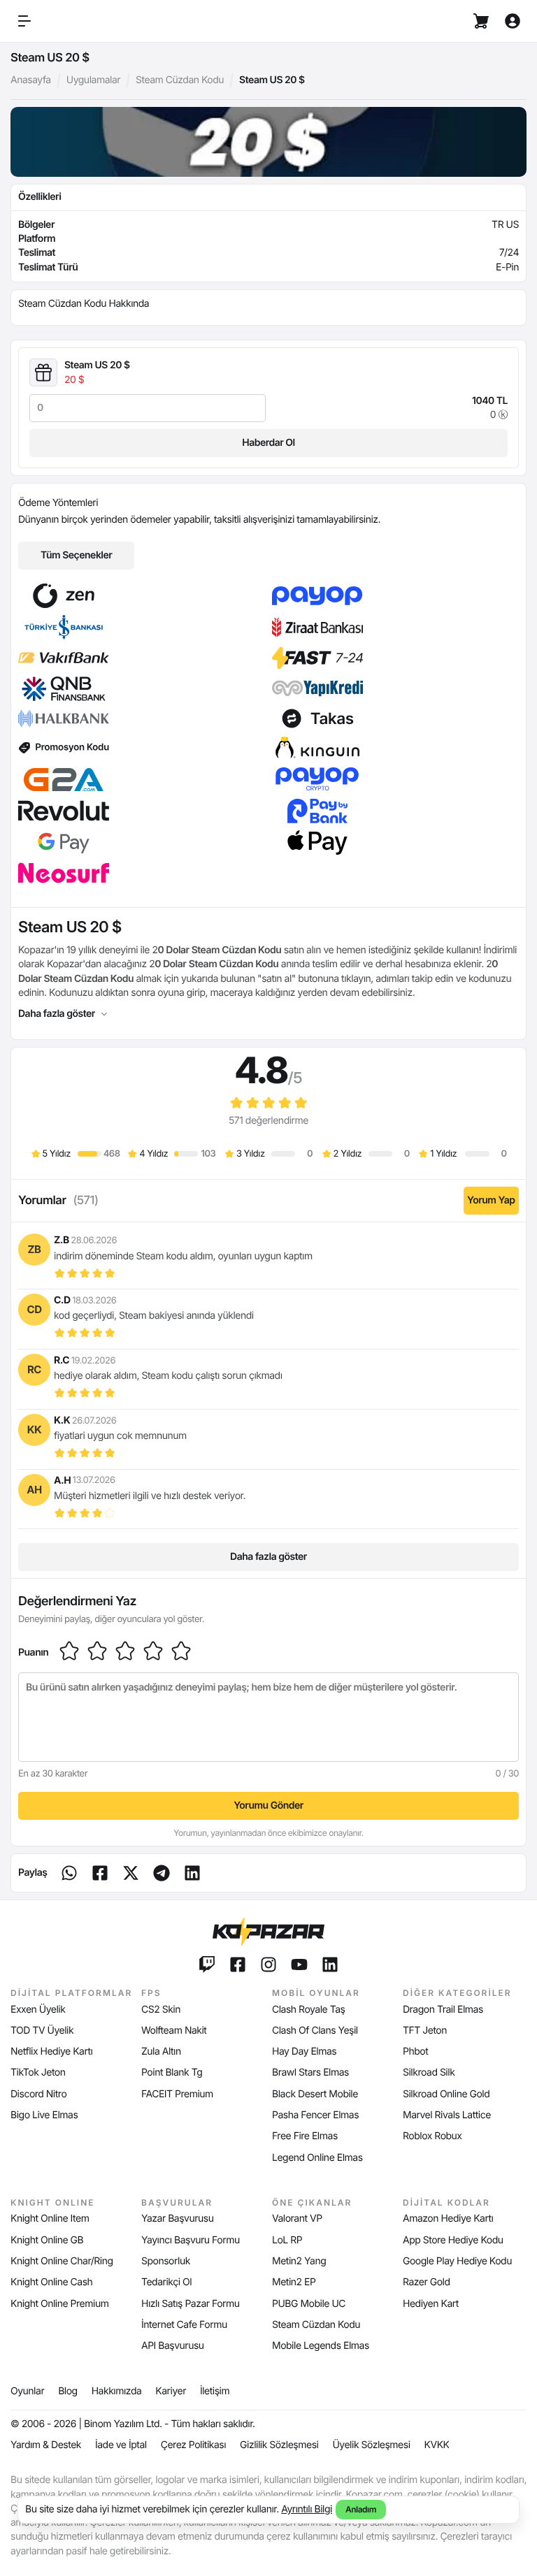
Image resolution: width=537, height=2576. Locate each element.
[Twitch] (207, 1964)
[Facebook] (100, 1873)
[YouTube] (299, 1964)
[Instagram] (268, 1964)
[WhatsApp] (69, 1873)
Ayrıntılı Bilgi (307, 2509)
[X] (131, 1873)
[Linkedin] (162, 1873)
